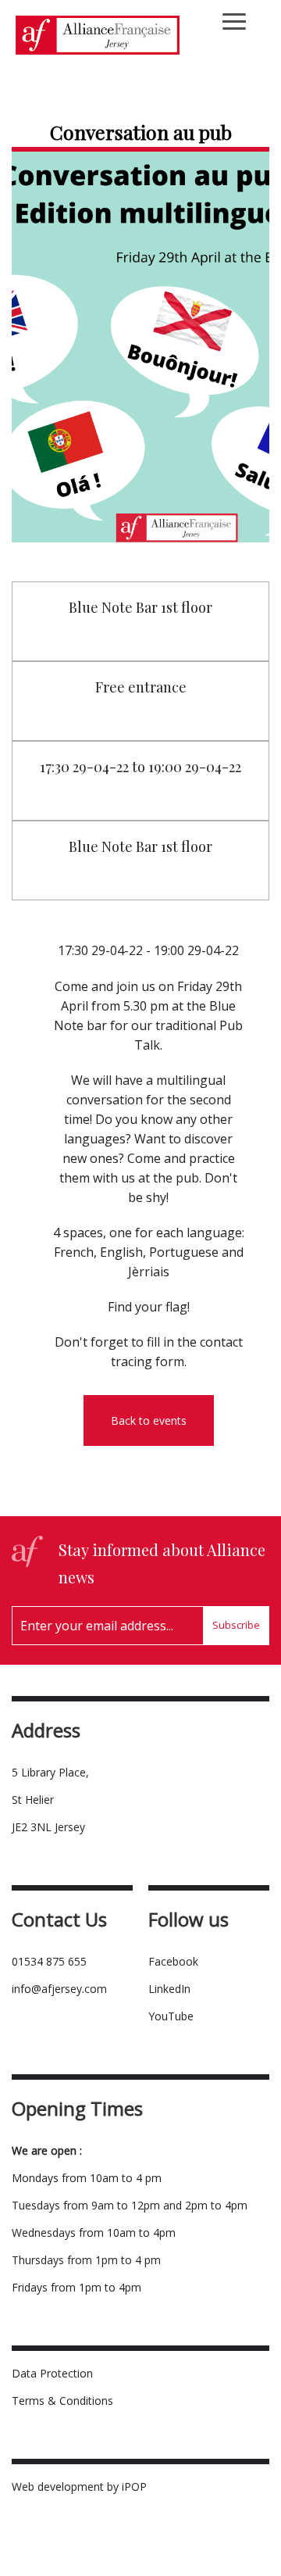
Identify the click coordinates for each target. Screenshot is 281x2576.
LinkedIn (169, 1989)
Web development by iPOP (79, 2487)
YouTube (171, 2016)
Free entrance (141, 687)
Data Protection (52, 2373)
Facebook (173, 1961)
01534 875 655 (49, 1961)
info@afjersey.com (59, 1989)
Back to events (149, 1420)
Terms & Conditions (62, 2401)
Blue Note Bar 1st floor (140, 607)
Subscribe (236, 1625)
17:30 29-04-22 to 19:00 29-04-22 (140, 767)
